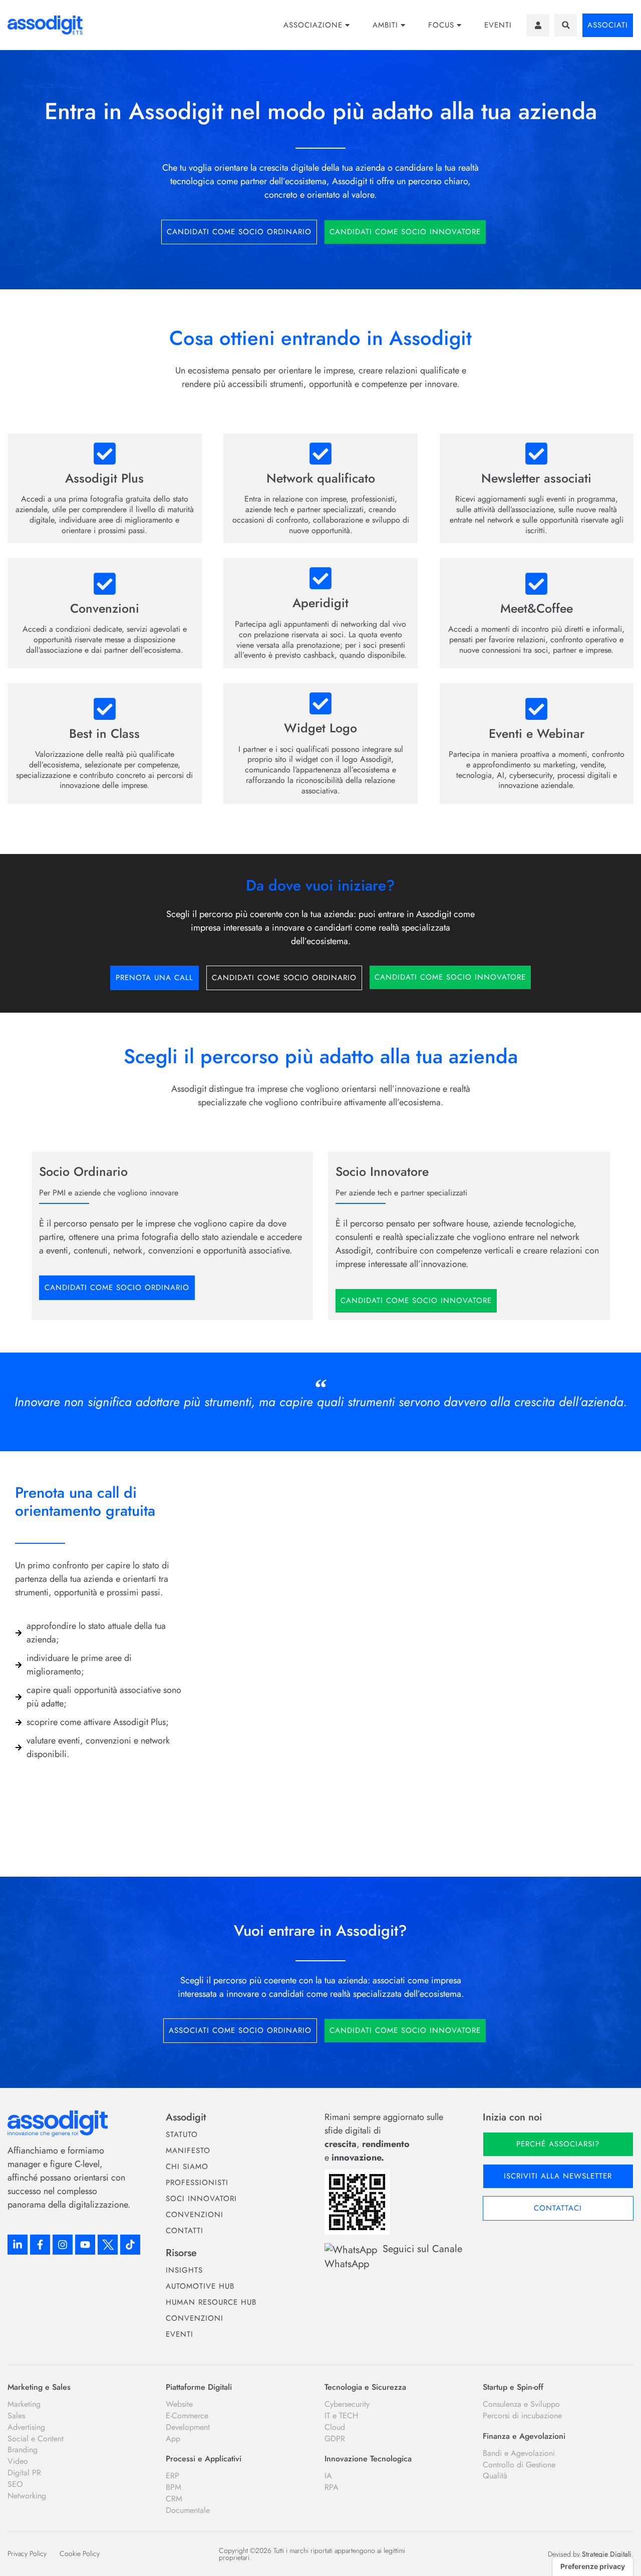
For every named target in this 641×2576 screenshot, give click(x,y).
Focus (441, 25)
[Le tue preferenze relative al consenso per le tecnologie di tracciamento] (593, 2566)
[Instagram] (63, 2245)
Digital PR (24, 2473)
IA (328, 2476)
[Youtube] (85, 2245)
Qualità (495, 2476)
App (173, 2439)
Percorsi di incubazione (522, 2416)
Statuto (182, 2134)
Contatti (185, 2231)
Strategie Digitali (607, 2554)
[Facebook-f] (40, 2245)
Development (188, 2427)
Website (179, 2404)
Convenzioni (195, 2215)
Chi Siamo (187, 2167)
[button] (566, 25)
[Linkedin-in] (18, 2245)
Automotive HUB (200, 2286)
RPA (332, 2487)
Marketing (24, 2404)
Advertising (26, 2427)
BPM (174, 2487)
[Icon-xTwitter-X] (108, 2245)
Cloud (335, 2427)
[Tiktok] (130, 2245)
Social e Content (36, 2439)
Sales (16, 2416)
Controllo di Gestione (519, 2465)
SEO (15, 2484)
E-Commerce (187, 2416)
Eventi (498, 25)
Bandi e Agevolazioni (519, 2453)
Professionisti (197, 2183)
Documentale (188, 2510)
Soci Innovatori (201, 2199)
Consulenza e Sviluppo (521, 2404)
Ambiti (385, 25)
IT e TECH (341, 2416)
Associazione (313, 25)
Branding (23, 2450)
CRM (174, 2499)
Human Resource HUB (211, 2302)
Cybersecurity (347, 2404)
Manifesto (188, 2151)
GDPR (335, 2439)
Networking (27, 2496)
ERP (173, 2476)
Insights (184, 2270)
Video (18, 2461)
